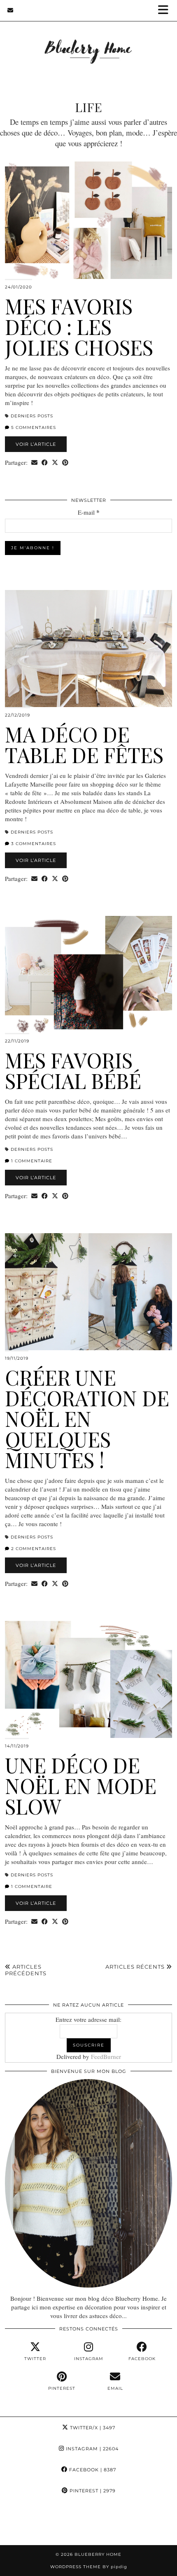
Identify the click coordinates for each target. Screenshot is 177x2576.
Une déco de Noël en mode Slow (81, 1786)
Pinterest (92, 2491)
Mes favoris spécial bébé (73, 1070)
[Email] (10, 10)
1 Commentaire (31, 1161)
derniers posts (32, 416)
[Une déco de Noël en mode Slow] (88, 1679)
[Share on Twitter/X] (55, 463)
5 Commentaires (33, 427)
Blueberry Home (98, 2554)
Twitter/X (92, 2428)
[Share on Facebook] (45, 463)
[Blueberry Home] (88, 41)
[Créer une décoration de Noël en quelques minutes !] (88, 1292)
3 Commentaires (33, 844)
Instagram (91, 2449)
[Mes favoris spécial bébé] (88, 974)
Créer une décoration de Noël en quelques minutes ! (87, 1418)
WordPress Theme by (89, 2567)
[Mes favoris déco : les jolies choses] (88, 220)
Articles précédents (26, 1970)
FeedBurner (106, 2056)
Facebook (92, 2470)
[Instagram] (22, 2523)
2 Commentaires (33, 1549)
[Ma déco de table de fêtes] (88, 649)
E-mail (89, 512)
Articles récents (136, 1967)
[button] (166, 11)
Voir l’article (36, 444)
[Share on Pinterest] (65, 463)
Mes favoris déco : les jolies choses (79, 327)
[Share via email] (34, 463)
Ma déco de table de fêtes (84, 744)
